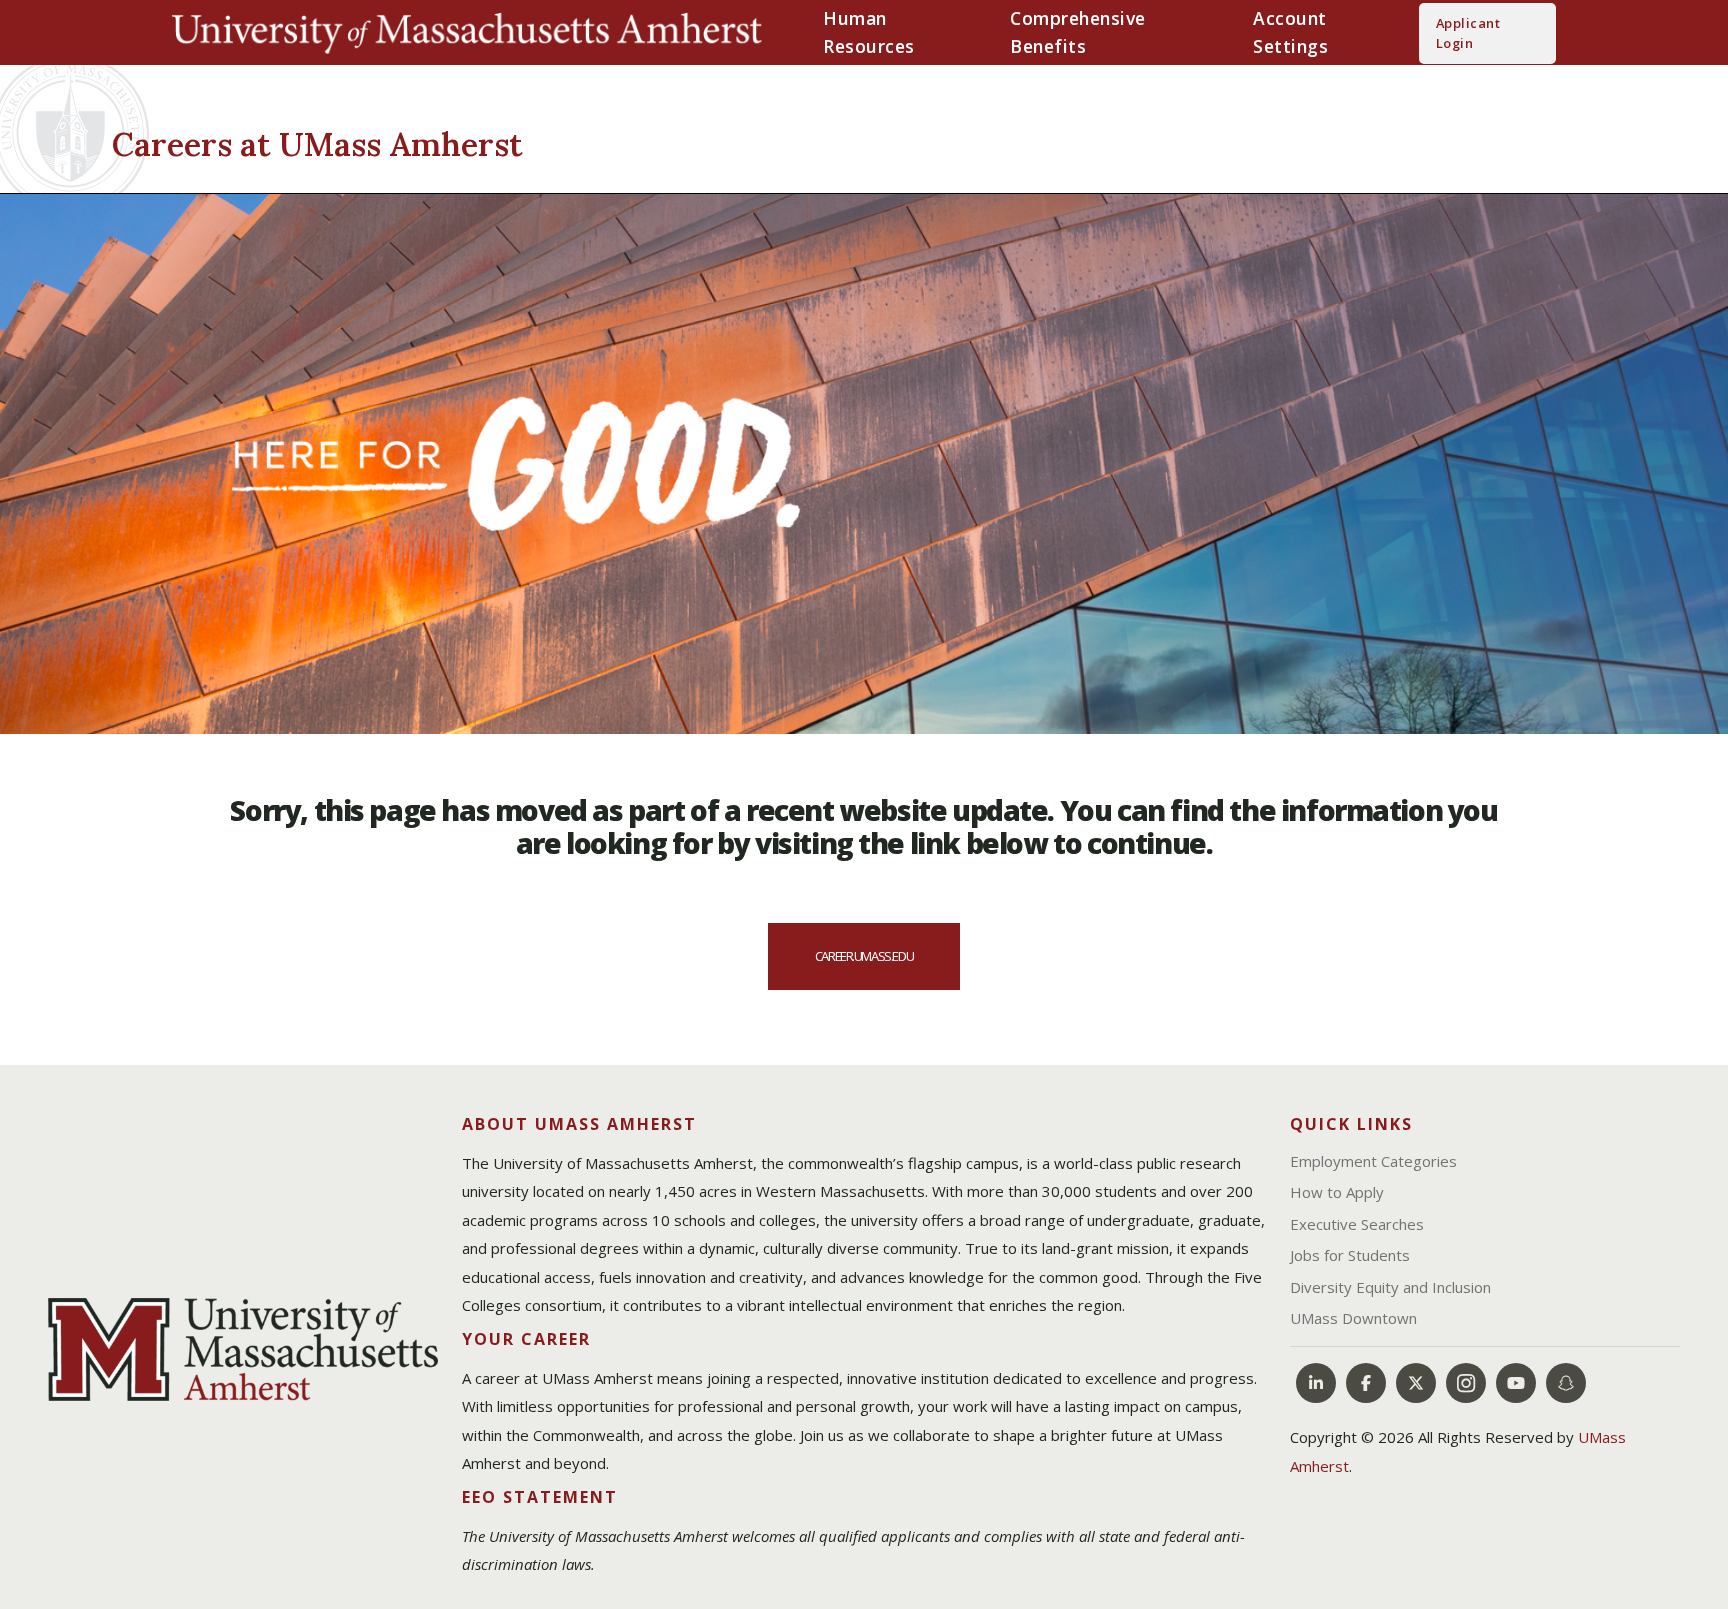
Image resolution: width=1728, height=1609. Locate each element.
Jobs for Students (1350, 1255)
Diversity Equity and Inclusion (1390, 1287)
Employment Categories (1373, 1161)
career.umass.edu (864, 956)
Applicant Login (1468, 33)
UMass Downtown (1353, 1318)
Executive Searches (1357, 1224)
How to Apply (1337, 1192)
